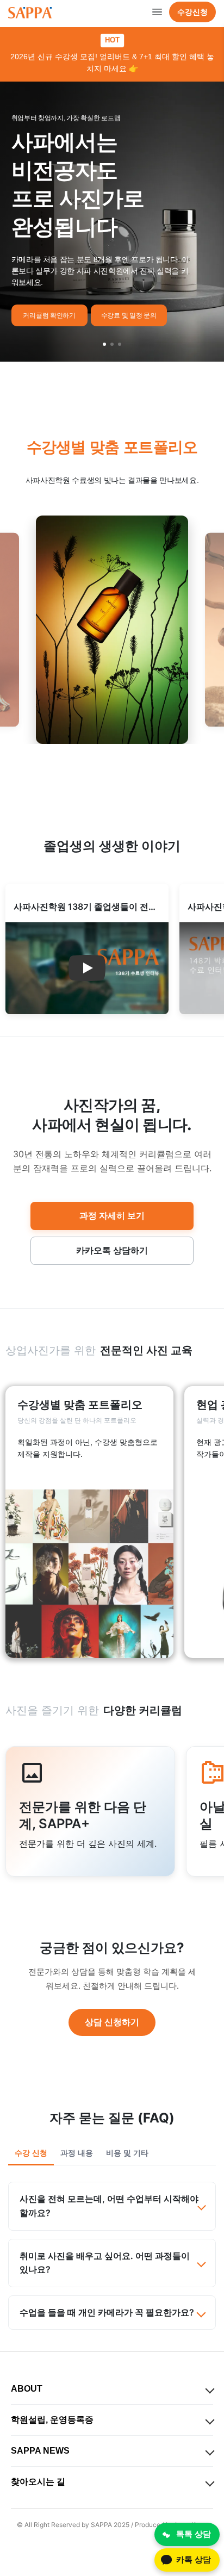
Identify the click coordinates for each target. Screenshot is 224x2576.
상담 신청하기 (112, 2022)
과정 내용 (77, 2153)
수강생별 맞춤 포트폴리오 (112, 447)
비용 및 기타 (127, 2153)
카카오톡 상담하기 (112, 1250)
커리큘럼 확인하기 (49, 315)
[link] (89, 1522)
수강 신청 (31, 2153)
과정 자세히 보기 (112, 1215)
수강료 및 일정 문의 (129, 315)
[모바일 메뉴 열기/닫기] (157, 12)
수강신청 (192, 12)
